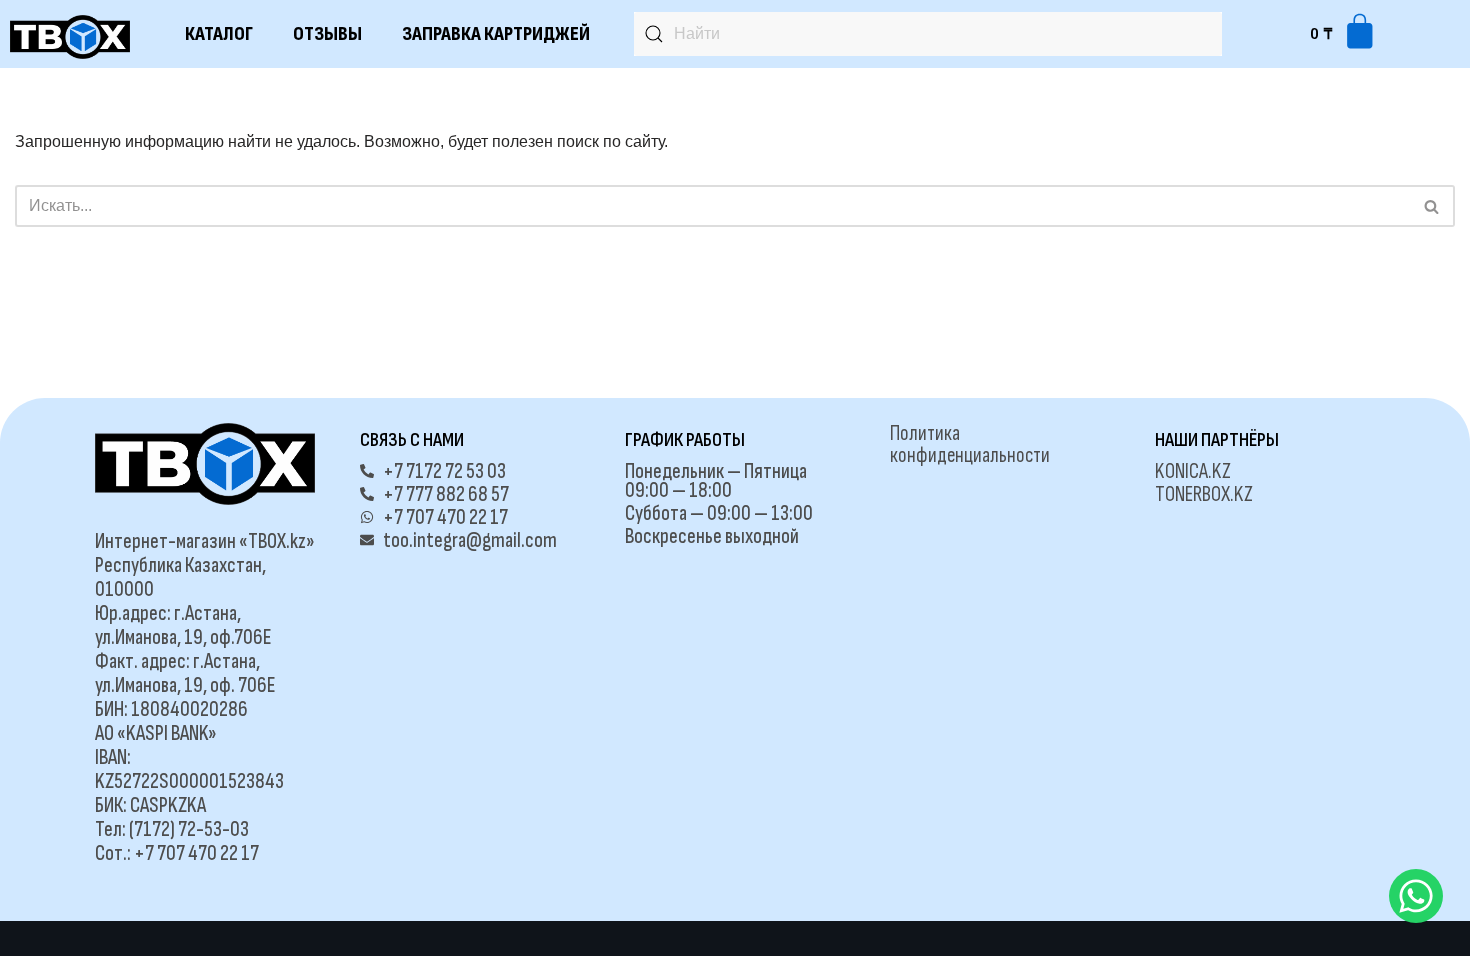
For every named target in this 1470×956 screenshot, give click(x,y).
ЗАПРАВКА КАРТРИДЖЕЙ (496, 34)
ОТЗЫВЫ (327, 34)
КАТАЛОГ (219, 34)
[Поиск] (1432, 206)
